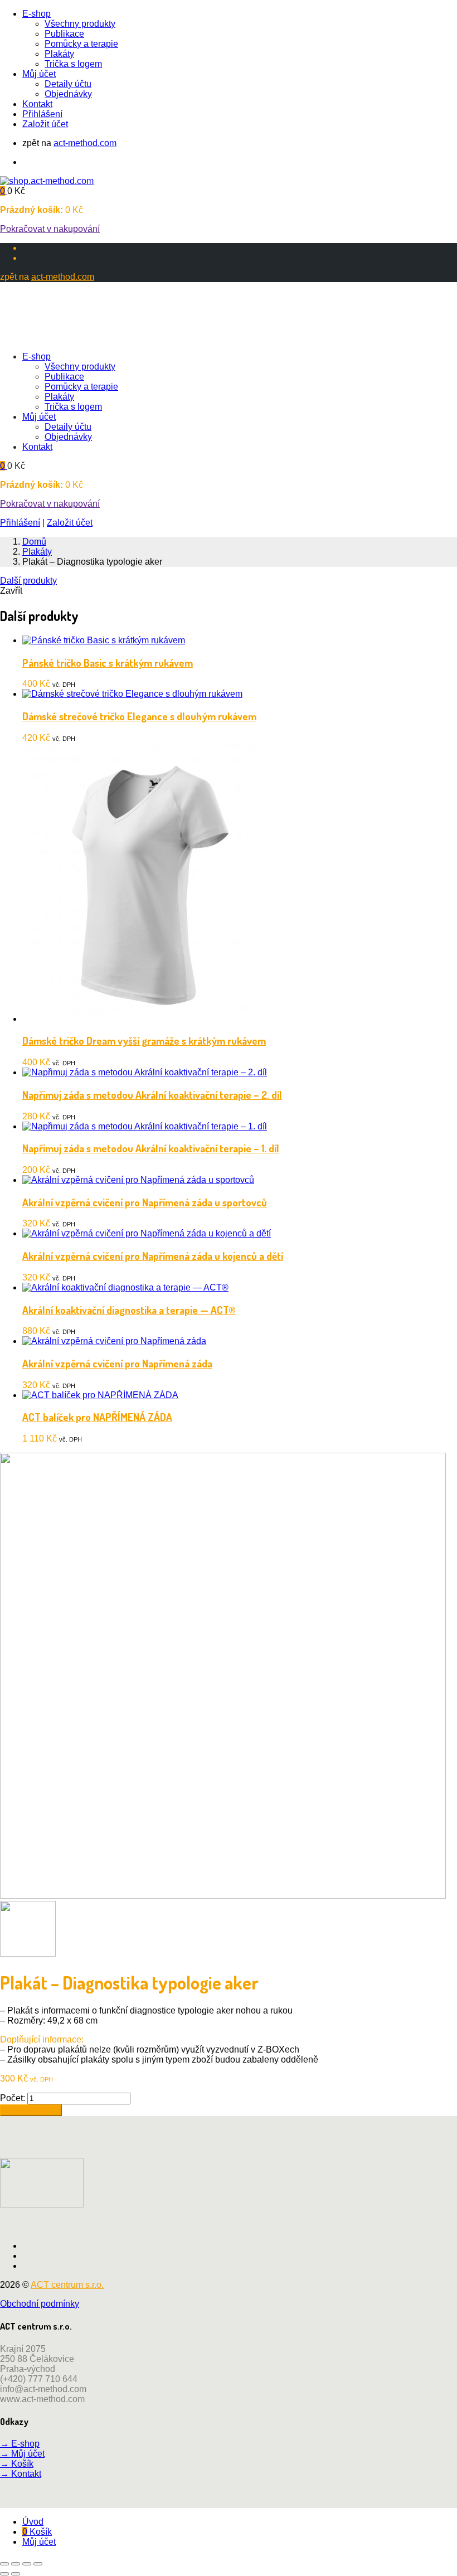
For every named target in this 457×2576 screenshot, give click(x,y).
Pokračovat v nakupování (50, 229)
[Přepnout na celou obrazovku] (16, 2564)
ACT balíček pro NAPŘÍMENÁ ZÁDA (97, 1417)
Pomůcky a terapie (81, 44)
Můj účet (39, 74)
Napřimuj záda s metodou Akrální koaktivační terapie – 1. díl (151, 1148)
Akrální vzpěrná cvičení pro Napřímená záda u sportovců (145, 1202)
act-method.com (85, 143)
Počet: (13, 2098)
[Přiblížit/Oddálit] (4, 2564)
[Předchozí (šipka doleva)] (4, 2574)
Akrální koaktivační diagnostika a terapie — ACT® (129, 1310)
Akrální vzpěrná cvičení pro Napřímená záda (117, 1363)
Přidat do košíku (31, 2110)
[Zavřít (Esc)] (38, 2564)
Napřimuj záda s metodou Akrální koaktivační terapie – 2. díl (152, 1095)
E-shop (37, 14)
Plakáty (59, 54)
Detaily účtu (68, 84)
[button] (4, 191)
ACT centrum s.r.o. (67, 2285)
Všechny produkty (80, 24)
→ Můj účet (22, 2454)
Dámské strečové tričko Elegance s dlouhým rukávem (139, 716)
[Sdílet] (27, 2564)
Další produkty (28, 581)
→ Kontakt (21, 2474)
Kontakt (37, 104)
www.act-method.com (42, 2399)
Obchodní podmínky (40, 2304)
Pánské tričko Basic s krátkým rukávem (108, 663)
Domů (34, 542)
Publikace (64, 34)
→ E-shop (20, 2444)
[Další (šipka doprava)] (16, 2574)
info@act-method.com (43, 2389)
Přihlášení (42, 114)
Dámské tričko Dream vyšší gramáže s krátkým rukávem (144, 1040)
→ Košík (17, 2464)
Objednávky (68, 94)
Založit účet (45, 124)
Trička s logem (73, 64)
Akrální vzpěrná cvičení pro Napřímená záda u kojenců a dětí (153, 1256)
